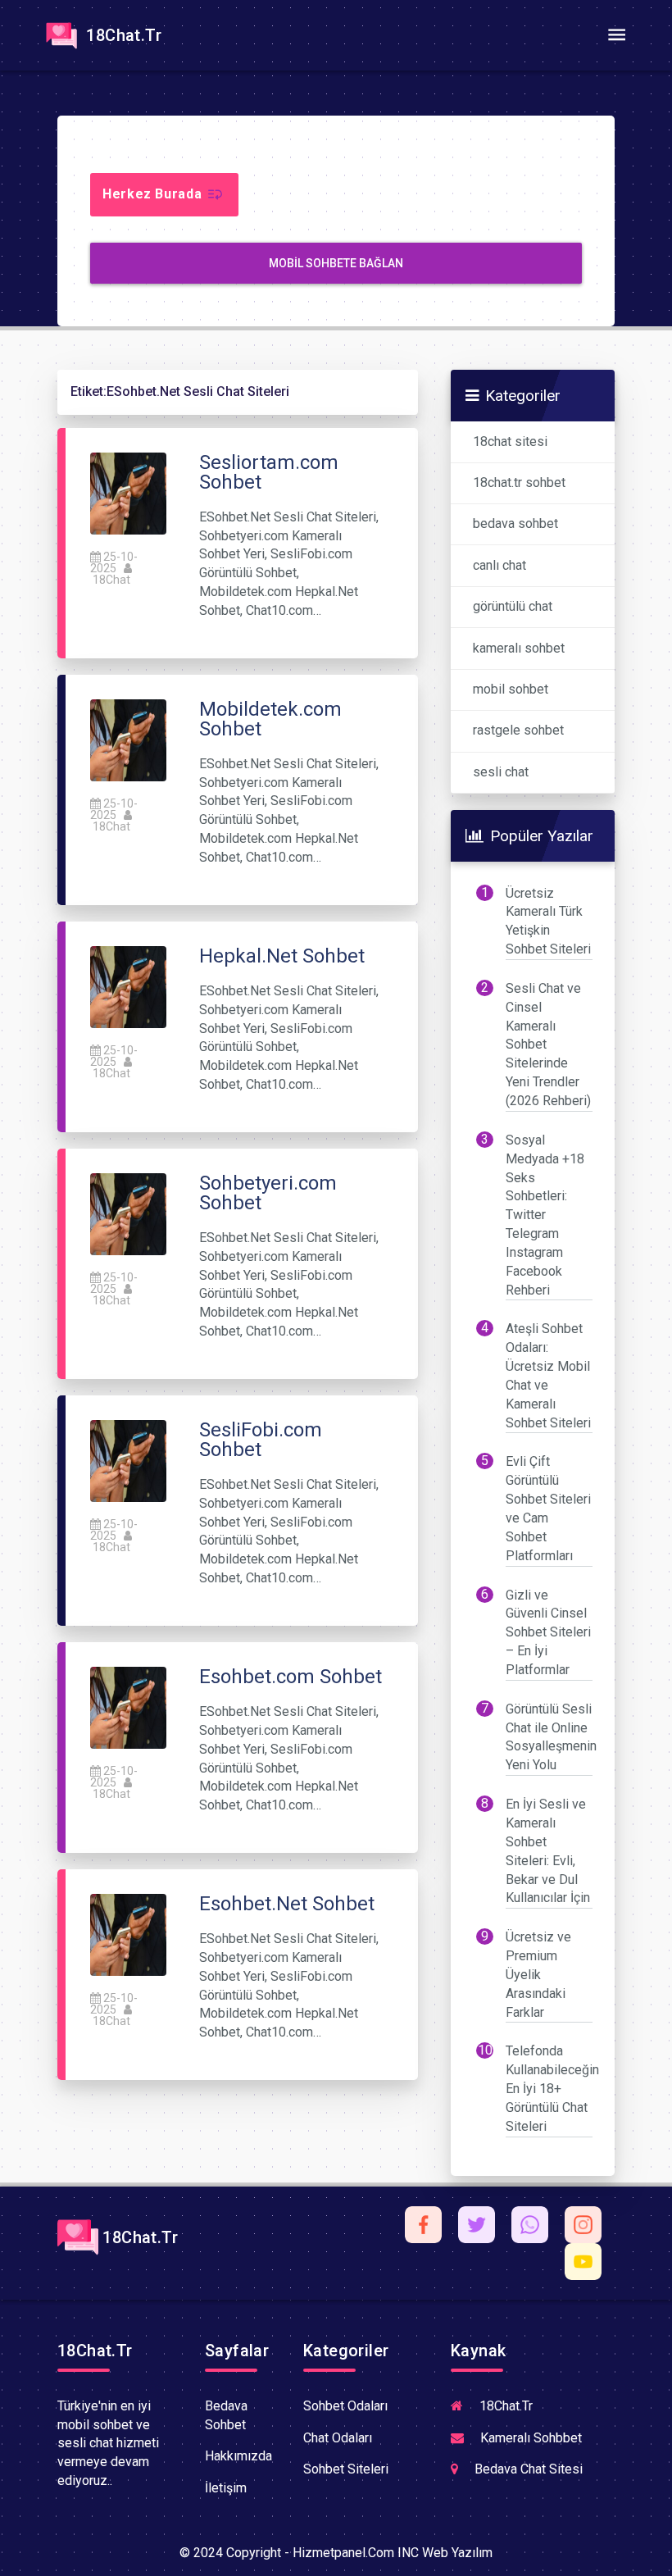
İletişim (226, 2488)
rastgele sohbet (518, 730)
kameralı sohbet (519, 648)
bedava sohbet (515, 523)
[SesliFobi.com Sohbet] (128, 1460)
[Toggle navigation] (616, 35)
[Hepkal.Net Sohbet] (128, 986)
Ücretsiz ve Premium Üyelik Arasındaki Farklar (538, 1974)
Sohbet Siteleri (346, 2469)
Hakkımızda (238, 2456)
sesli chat (501, 772)
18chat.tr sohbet (519, 482)
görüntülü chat (513, 606)
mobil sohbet (511, 689)
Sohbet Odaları (345, 2406)
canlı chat (499, 565)
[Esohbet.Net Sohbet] (128, 1934)
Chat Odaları (338, 2438)
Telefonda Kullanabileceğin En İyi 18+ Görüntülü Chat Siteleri (552, 2088)
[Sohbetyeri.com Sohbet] (128, 1213)
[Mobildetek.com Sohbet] (128, 739)
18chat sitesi (510, 441)
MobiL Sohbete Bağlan (336, 263)
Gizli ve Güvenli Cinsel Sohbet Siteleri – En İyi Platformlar (548, 1632)
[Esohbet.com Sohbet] (128, 1707)
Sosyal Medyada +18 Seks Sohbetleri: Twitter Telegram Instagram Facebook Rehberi (545, 1215)
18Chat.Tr (122, 35)
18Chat (111, 580)
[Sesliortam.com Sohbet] (128, 492)
